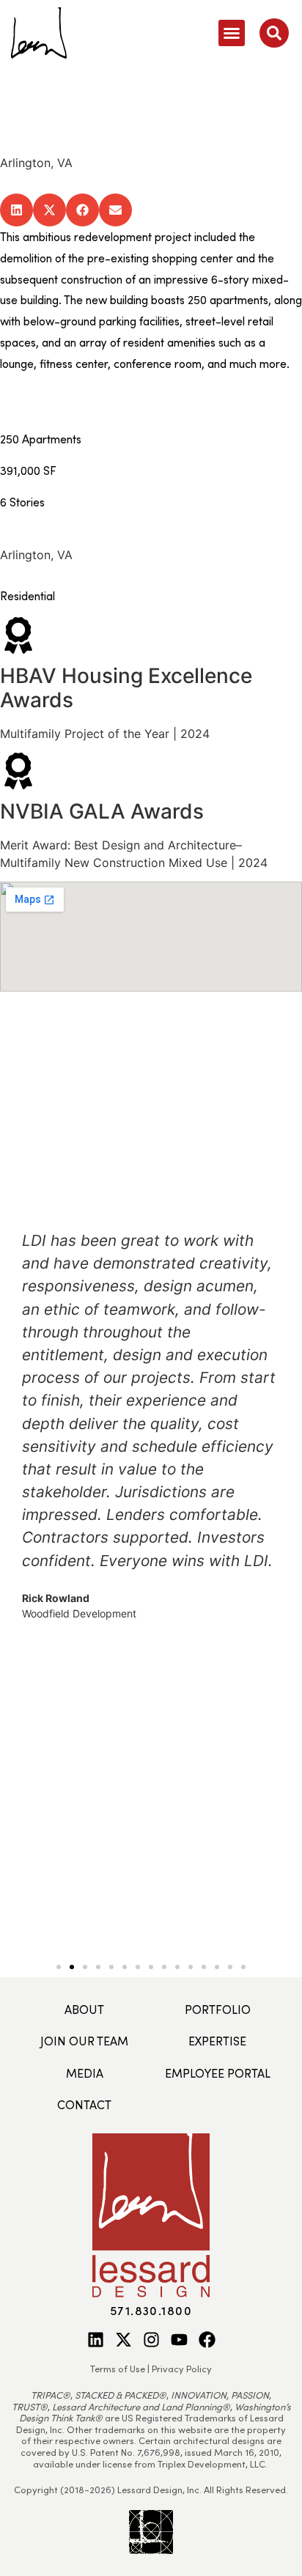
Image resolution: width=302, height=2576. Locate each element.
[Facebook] (207, 2340)
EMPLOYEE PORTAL (218, 2073)
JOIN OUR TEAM (84, 2041)
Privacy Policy (182, 2368)
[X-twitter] (124, 2340)
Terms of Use (118, 2368)
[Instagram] (151, 2340)
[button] (232, 33)
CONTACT (84, 2104)
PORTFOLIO (218, 2009)
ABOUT (84, 2009)
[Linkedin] (96, 2340)
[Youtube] (179, 2340)
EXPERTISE (217, 2041)
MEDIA (85, 2073)
